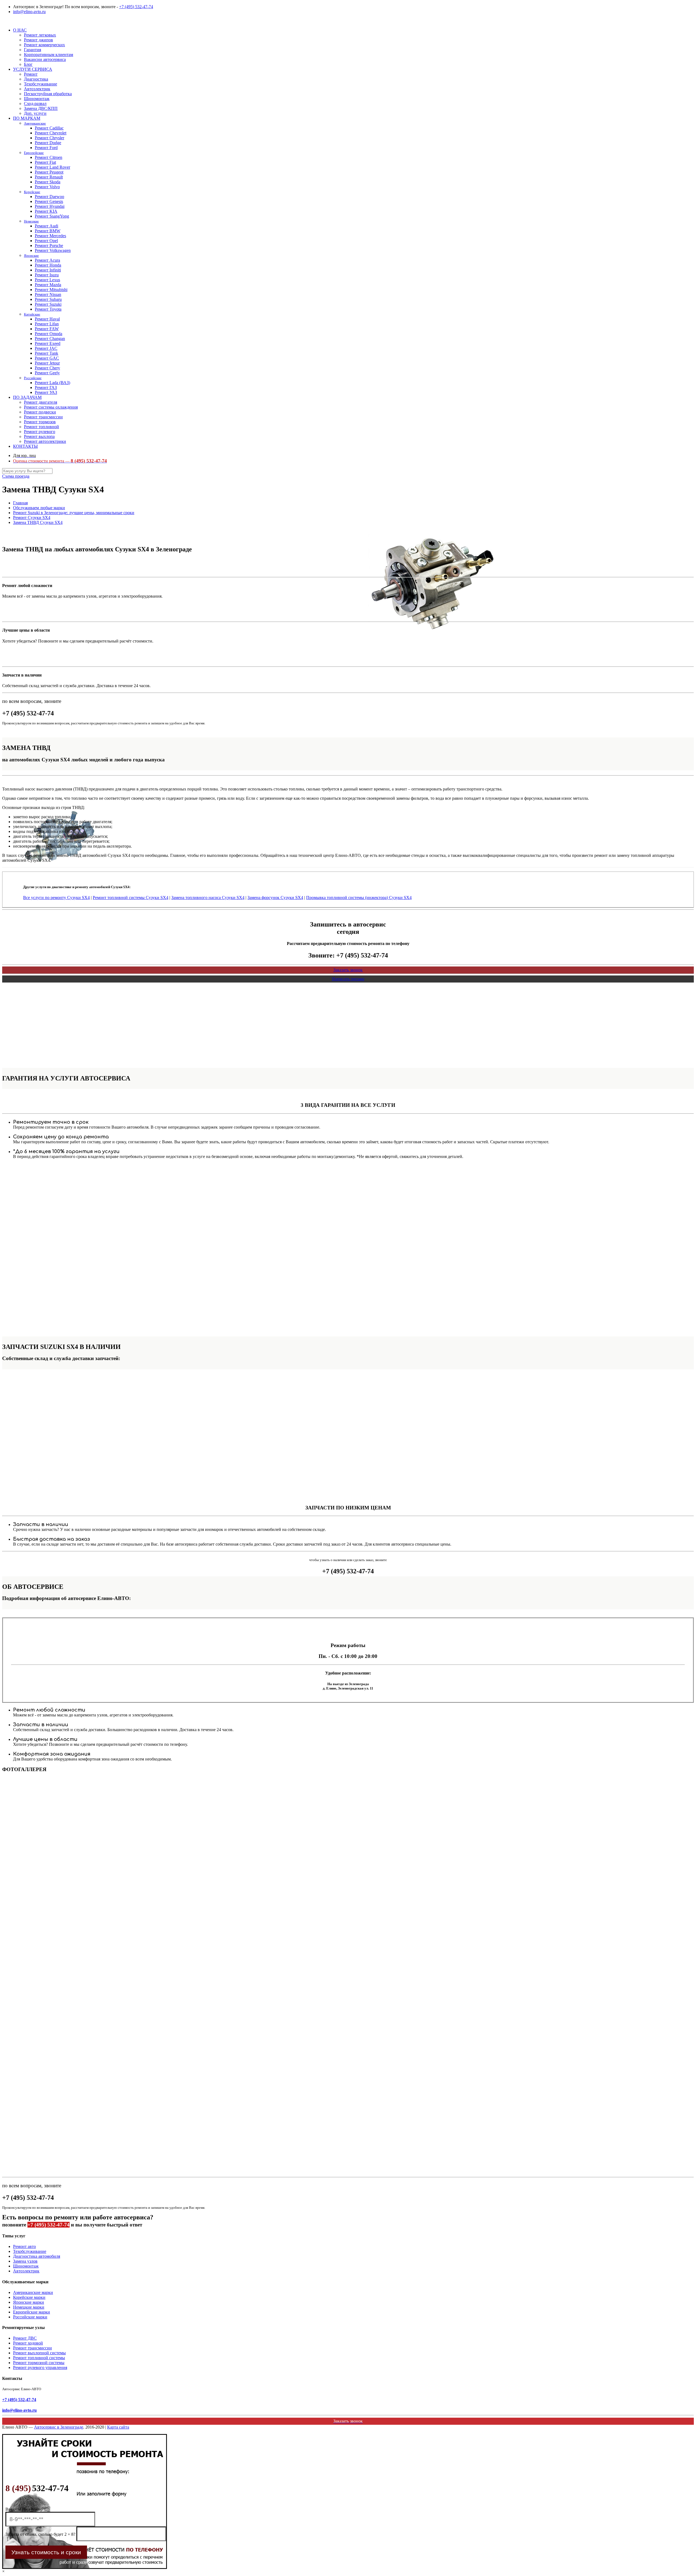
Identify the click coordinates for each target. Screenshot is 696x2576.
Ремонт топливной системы (39, 2358)
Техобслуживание (30, 2251)
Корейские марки (29, 2297)
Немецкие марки (29, 2307)
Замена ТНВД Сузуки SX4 (38, 522)
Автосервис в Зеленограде (59, 2427)
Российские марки (30, 2317)
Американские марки (33, 2292)
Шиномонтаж (26, 2266)
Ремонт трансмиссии (32, 2348)
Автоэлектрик (26, 2271)
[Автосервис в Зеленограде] (3, 21)
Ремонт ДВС (25, 2338)
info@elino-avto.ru (29, 12)
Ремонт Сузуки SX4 (32, 518)
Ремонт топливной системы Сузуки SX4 (130, 898)
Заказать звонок (348, 970)
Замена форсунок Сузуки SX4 (275, 898)
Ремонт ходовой (28, 2343)
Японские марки (29, 2302)
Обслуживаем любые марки (39, 508)
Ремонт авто (24, 2246)
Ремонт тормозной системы (39, 2363)
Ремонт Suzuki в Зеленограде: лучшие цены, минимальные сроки (74, 513)
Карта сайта (118, 2427)
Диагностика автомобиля (37, 2256)
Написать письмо (348, 979)
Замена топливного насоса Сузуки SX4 (208, 898)
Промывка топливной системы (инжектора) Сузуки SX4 (359, 898)
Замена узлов (25, 2261)
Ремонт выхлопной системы (39, 2353)
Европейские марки (32, 2312)
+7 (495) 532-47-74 (136, 7)
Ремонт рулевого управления (40, 2367)
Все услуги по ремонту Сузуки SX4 (56, 898)
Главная (20, 503)
